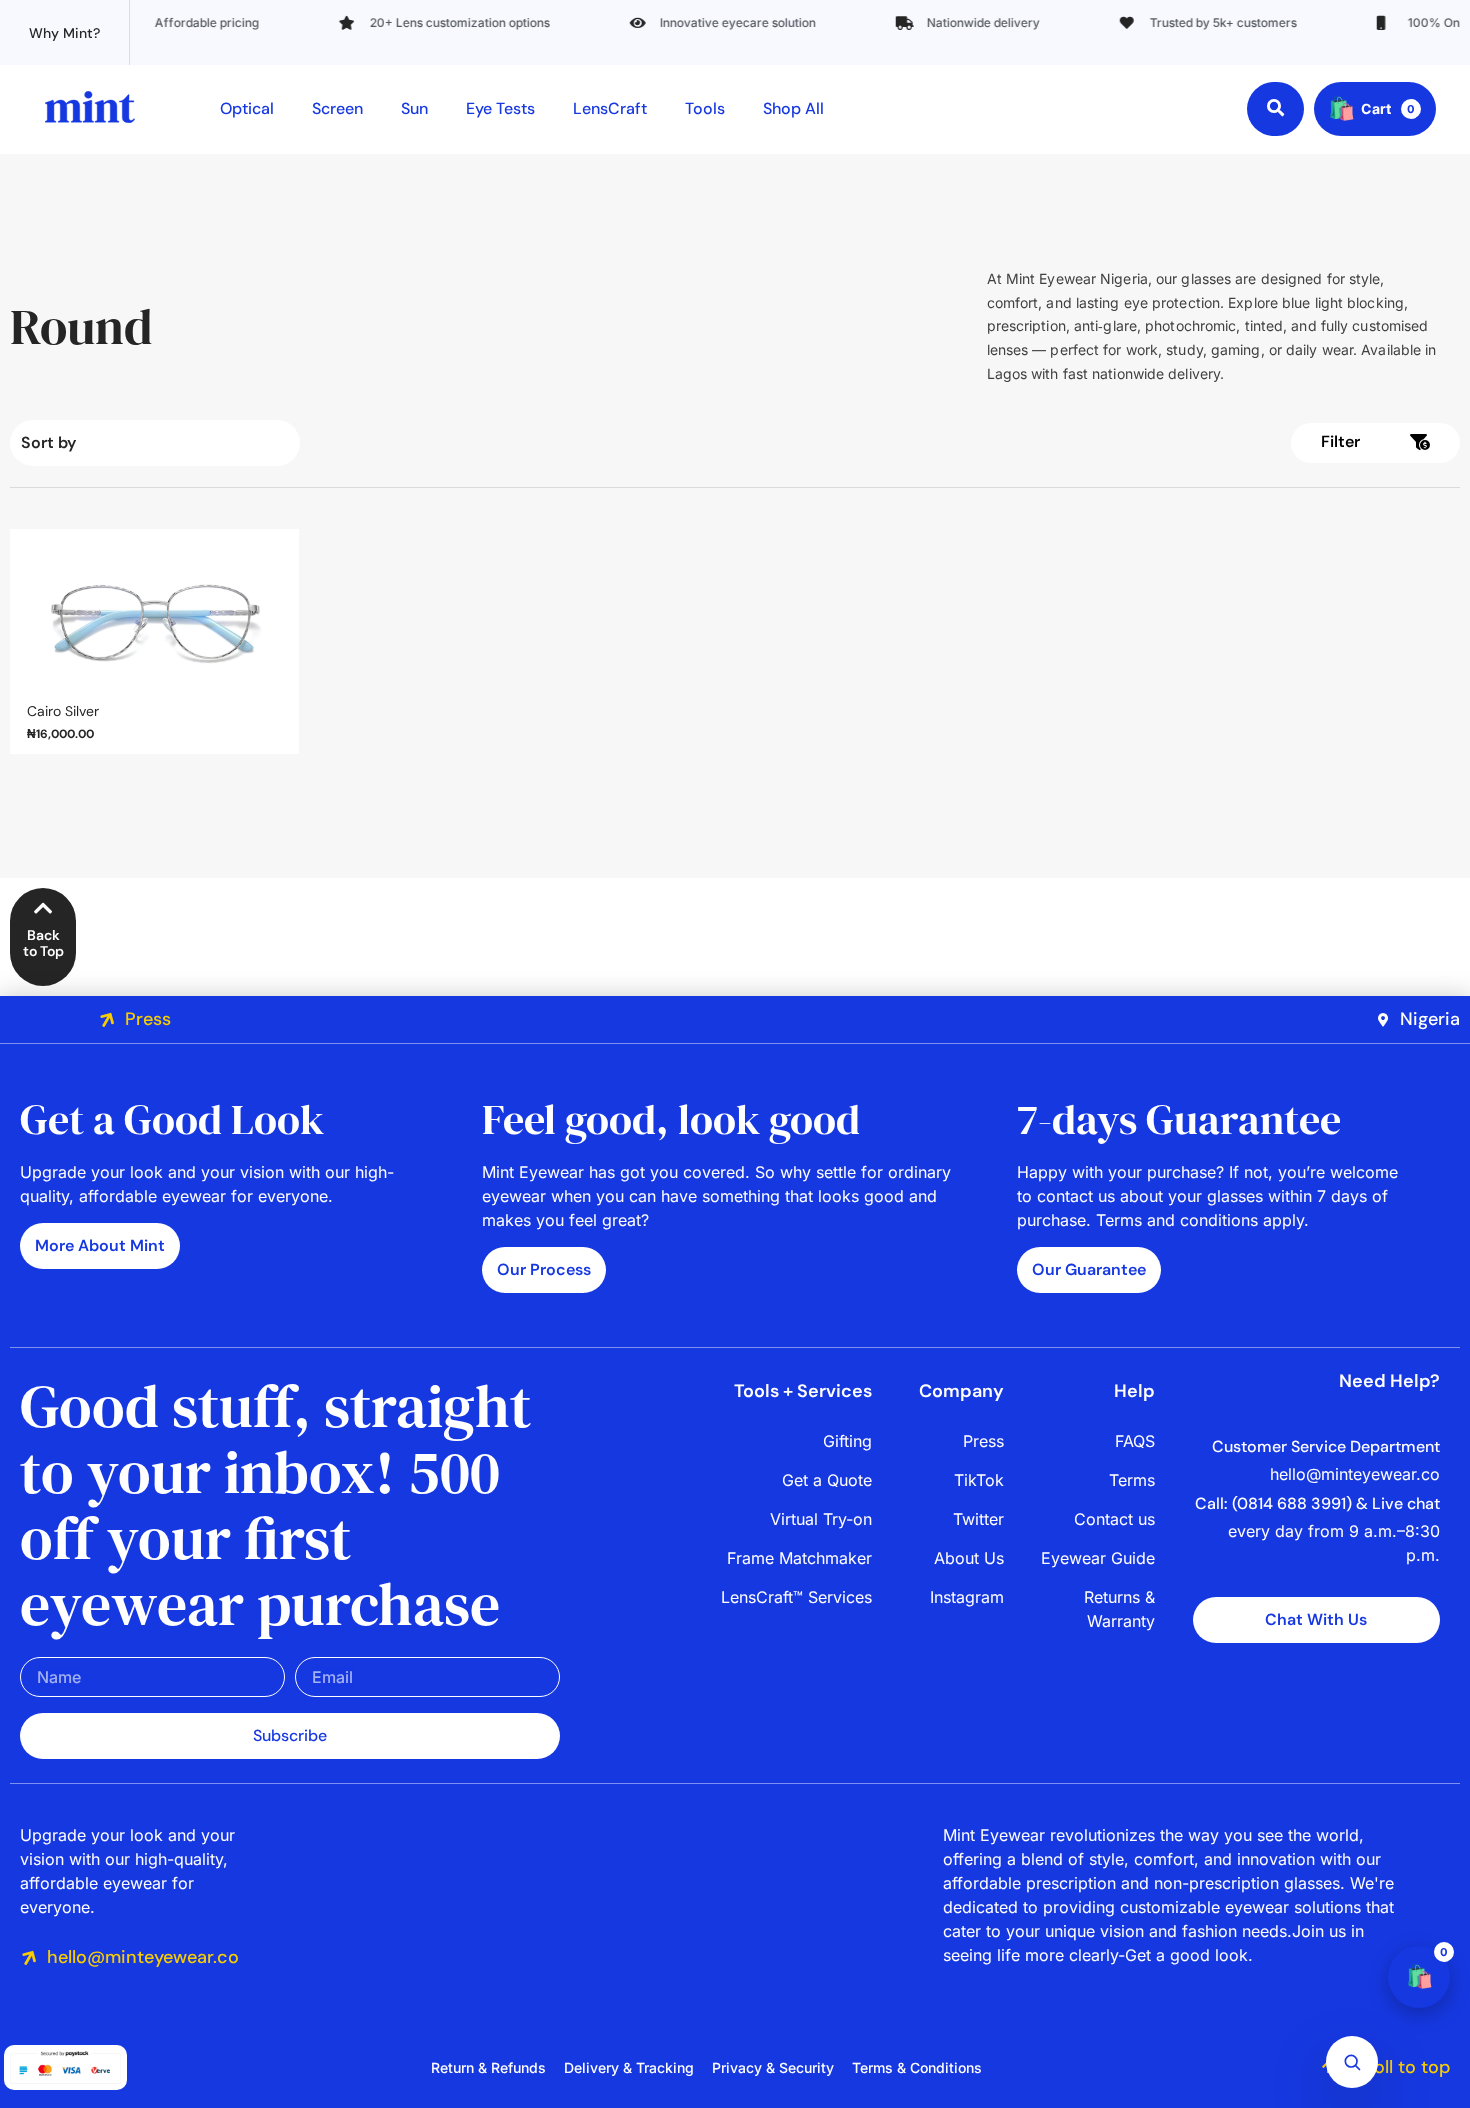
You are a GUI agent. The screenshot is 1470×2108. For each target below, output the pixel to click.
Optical (247, 108)
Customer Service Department (1326, 1446)
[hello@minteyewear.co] (29, 1958)
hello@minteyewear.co (143, 1957)
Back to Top (43, 943)
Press (148, 1019)
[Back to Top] (43, 908)
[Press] (107, 1020)
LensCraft (610, 108)
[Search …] (1275, 109)
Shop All (793, 108)
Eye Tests (500, 108)
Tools (705, 108)
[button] (1097, 443)
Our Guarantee (1089, 1269)
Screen (337, 108)
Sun (414, 108)
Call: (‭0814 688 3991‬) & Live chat (1317, 1503)
